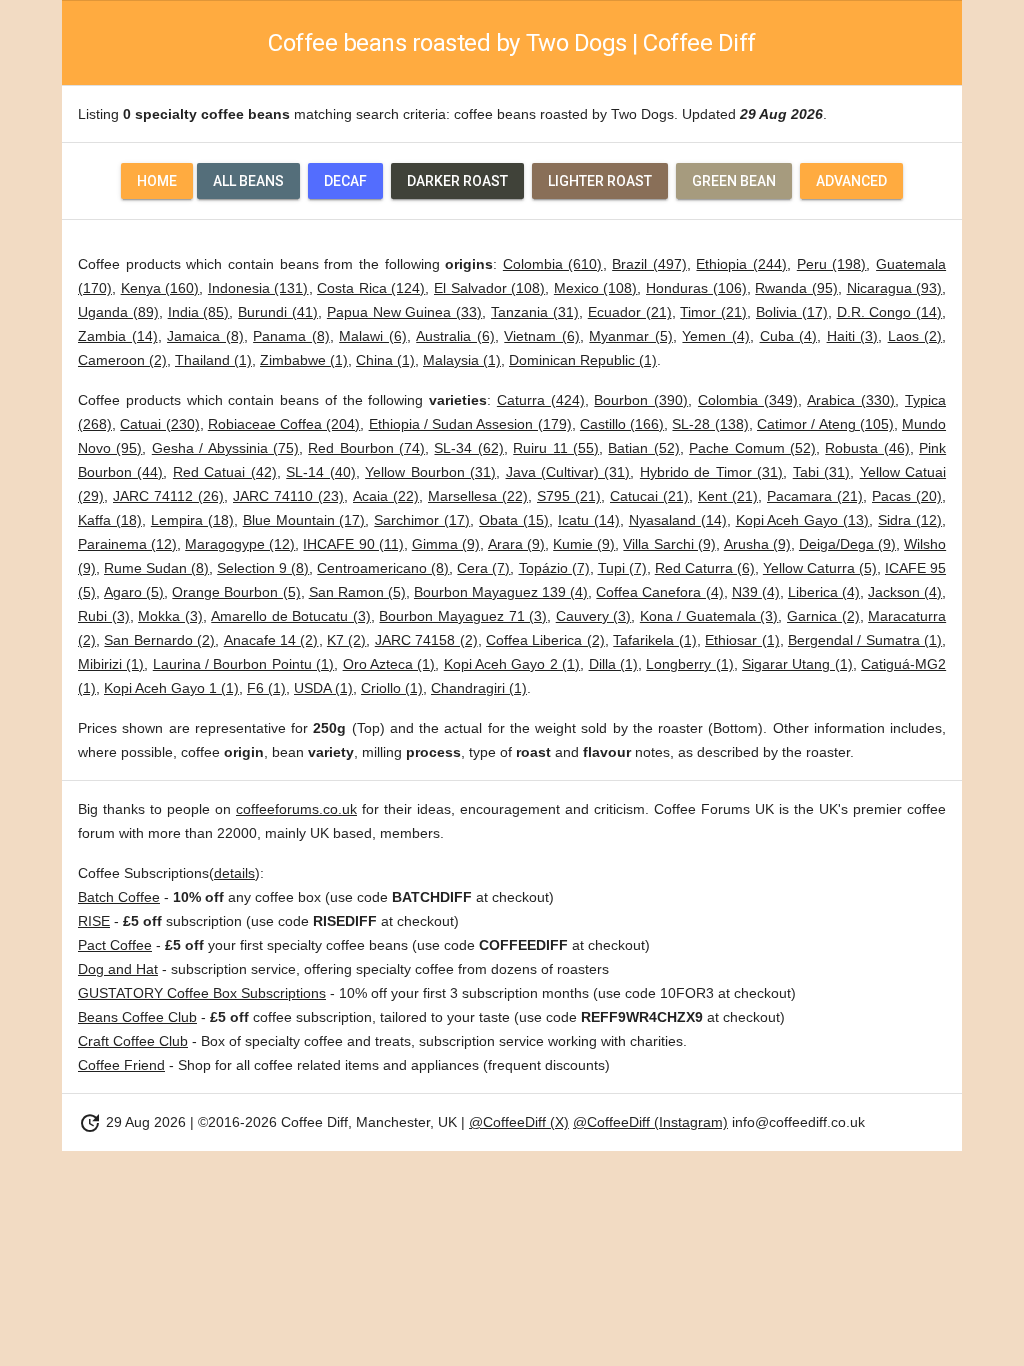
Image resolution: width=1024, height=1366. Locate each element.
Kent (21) (728, 496)
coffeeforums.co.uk (296, 809)
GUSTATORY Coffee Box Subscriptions (202, 993)
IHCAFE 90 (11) (353, 544)
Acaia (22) (386, 496)
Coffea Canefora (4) (659, 592)
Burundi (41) (278, 312)
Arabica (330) (851, 400)
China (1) (385, 360)
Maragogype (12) (240, 544)
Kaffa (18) (110, 520)
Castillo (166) (622, 424)
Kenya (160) (160, 288)
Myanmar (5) (631, 336)
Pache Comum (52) (752, 448)
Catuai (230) (159, 424)
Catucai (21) (649, 496)
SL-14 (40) (320, 472)
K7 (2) (346, 640)
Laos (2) (915, 336)
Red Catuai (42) (225, 472)
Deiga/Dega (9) (847, 544)
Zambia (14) (118, 336)
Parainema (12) (127, 544)
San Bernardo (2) (159, 640)
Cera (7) (483, 568)
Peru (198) (832, 264)
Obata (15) (514, 520)
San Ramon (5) (357, 592)
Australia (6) (455, 336)
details (234, 873)
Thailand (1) (213, 360)
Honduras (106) (696, 288)
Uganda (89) (118, 312)
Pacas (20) (907, 496)
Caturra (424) (541, 400)
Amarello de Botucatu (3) (291, 616)
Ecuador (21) (630, 312)
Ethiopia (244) (741, 264)
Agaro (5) (134, 592)
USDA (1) (323, 688)
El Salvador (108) (489, 288)
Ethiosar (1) (742, 640)
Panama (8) (291, 336)
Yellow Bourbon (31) (430, 472)
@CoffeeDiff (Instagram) (650, 1122)
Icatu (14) (589, 520)
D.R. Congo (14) (890, 312)
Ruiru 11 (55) (556, 448)
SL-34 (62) (468, 448)
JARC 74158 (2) (426, 640)
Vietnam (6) (542, 336)
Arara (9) (516, 544)
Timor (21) (713, 312)
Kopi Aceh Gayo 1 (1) (171, 688)
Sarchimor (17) (422, 520)
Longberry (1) (689, 664)
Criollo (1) (392, 688)
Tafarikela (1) (654, 640)
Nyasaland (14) (678, 520)
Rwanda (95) (796, 288)
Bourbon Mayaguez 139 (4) (501, 592)
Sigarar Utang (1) (797, 664)
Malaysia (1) (462, 360)
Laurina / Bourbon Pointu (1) (243, 664)
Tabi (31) (821, 472)
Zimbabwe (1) (304, 360)
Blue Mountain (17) (304, 520)
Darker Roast (457, 181)
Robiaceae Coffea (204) (284, 424)
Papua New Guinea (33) (404, 312)
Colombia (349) (748, 400)
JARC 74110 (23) (288, 496)
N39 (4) (756, 592)
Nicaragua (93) (895, 288)
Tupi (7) (622, 568)
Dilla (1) (613, 664)
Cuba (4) (789, 336)
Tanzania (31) (535, 312)
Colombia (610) (553, 264)
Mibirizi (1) (111, 664)
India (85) (199, 312)
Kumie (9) (584, 544)
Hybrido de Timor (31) (711, 472)
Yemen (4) (716, 336)
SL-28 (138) (710, 424)
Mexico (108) (596, 288)
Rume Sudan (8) (156, 568)
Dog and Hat (118, 969)
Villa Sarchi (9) (669, 544)
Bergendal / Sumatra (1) (865, 640)
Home (157, 181)
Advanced (851, 181)
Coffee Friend (121, 1065)
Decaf (345, 181)
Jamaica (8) (205, 336)
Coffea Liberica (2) (545, 640)
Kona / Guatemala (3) (709, 616)
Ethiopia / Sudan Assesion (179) (470, 424)
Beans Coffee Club (137, 1017)
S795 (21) (569, 496)
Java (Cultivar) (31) (568, 472)
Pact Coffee (115, 945)
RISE (94, 921)
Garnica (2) (823, 616)
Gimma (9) (446, 544)
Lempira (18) (192, 520)
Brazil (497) (649, 264)
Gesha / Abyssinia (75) (225, 448)
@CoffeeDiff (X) (519, 1122)
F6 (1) (266, 688)
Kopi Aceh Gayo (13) (803, 520)
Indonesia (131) (258, 288)
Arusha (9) (757, 544)
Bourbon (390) (641, 400)
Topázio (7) (554, 568)
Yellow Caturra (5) (820, 568)
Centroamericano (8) (383, 568)
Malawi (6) (373, 336)
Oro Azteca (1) (389, 664)
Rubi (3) (104, 616)
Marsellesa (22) (478, 496)
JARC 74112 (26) (168, 496)
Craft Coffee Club (133, 1041)
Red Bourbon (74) (366, 448)
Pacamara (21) (815, 496)
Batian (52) (643, 448)
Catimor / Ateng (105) (825, 424)
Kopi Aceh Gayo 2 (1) (512, 664)
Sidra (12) (910, 520)
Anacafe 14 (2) (271, 640)
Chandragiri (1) (479, 688)
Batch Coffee (119, 897)
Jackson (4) (905, 592)
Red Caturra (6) (705, 568)
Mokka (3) (170, 616)
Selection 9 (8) (263, 568)
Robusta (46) (867, 448)
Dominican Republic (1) (583, 360)
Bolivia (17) (792, 312)
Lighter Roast (600, 181)
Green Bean (734, 181)
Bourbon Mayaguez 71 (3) (463, 616)
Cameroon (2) (122, 360)
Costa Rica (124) (371, 288)
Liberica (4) (824, 592)
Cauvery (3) (594, 616)
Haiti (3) (853, 336)
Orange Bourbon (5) (236, 592)
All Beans (248, 181)
